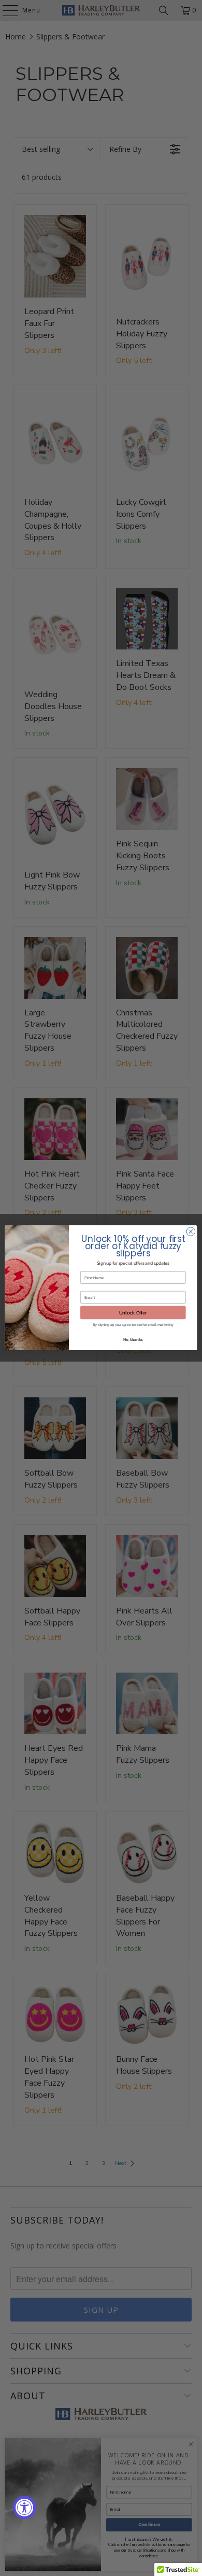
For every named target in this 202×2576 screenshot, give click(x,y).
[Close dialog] (191, 1232)
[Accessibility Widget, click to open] (25, 2507)
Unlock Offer (133, 1312)
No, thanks (133, 1340)
